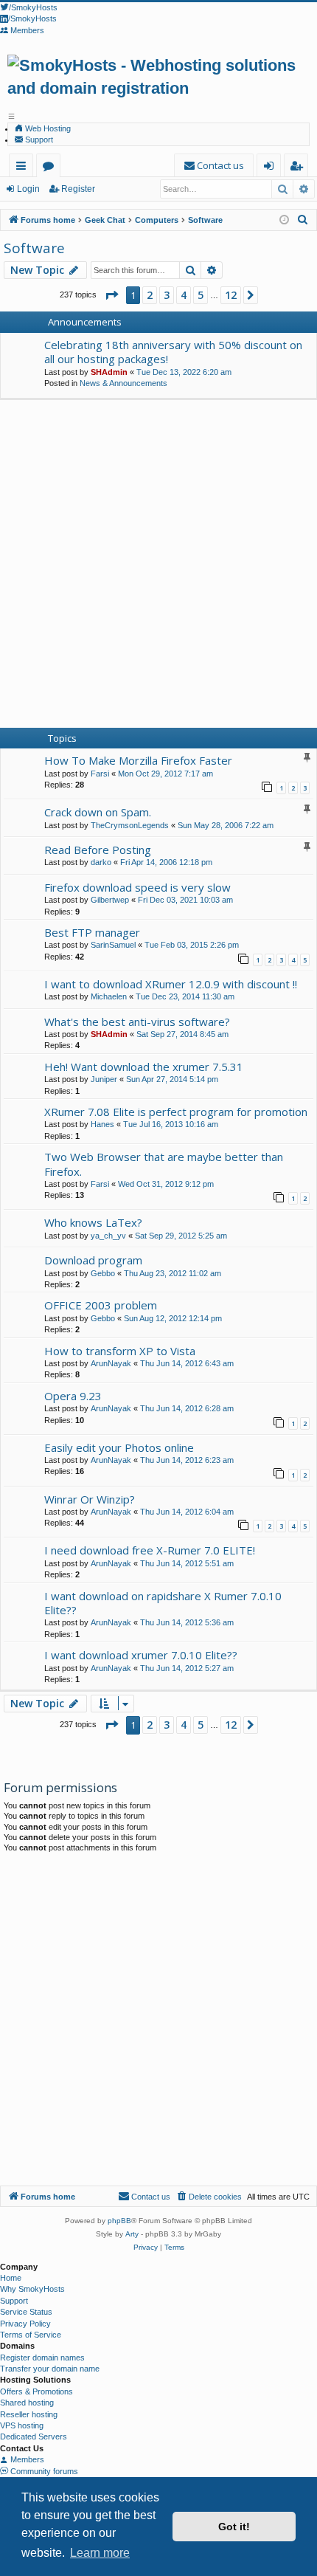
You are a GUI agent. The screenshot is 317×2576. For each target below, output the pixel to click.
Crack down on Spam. (98, 812)
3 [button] (167, 295)
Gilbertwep (110, 900)
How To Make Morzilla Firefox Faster (138, 760)
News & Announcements (123, 383)
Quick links (24, 168)
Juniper (104, 1079)
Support (38, 140)
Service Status (26, 2312)
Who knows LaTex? (93, 1222)
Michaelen (109, 996)
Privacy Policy (25, 2324)
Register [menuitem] (299, 168)
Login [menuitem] (272, 168)
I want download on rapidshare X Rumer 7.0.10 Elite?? (163, 1603)
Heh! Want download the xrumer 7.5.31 (144, 1067)
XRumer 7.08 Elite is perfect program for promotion (176, 1112)
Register (78, 189)
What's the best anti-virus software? (137, 1022)
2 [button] (150, 295)
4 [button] (184, 295)
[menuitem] (214, 166)
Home (11, 2278)
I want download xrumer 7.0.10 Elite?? (141, 1655)
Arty (132, 2234)
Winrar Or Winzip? (90, 1499)
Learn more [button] (100, 2553)
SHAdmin (109, 372)
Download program (93, 1260)
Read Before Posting (98, 850)
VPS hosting (22, 2425)
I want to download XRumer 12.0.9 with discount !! (171, 984)
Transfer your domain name (50, 2369)
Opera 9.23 (73, 1396)
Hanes (102, 1124)
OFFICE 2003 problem (101, 1305)
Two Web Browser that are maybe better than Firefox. (164, 1164)
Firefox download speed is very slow (137, 887)
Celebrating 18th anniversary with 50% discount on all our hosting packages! (173, 352)
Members (26, 2459)
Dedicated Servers (34, 2436)
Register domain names (42, 2358)
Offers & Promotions (36, 2391)
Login (28, 189)
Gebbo (103, 1273)
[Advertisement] (158, 566)
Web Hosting (47, 128)
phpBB (119, 2221)
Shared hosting (27, 2403)
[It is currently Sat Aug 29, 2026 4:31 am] (284, 220)
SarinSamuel (113, 945)
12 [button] (231, 295)
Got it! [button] (234, 2527)
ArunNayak (111, 1363)
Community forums (43, 2471)
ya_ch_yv (108, 1236)
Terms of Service (31, 2335)
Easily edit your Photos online (119, 1447)
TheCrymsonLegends (130, 825)
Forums (51, 168)
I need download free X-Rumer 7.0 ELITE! (150, 1550)
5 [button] (201, 295)
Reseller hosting (29, 2414)
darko (101, 862)
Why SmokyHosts (32, 2289)
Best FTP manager (92, 932)
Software (34, 248)
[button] (111, 295)
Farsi (100, 774)
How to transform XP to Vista (120, 1351)
